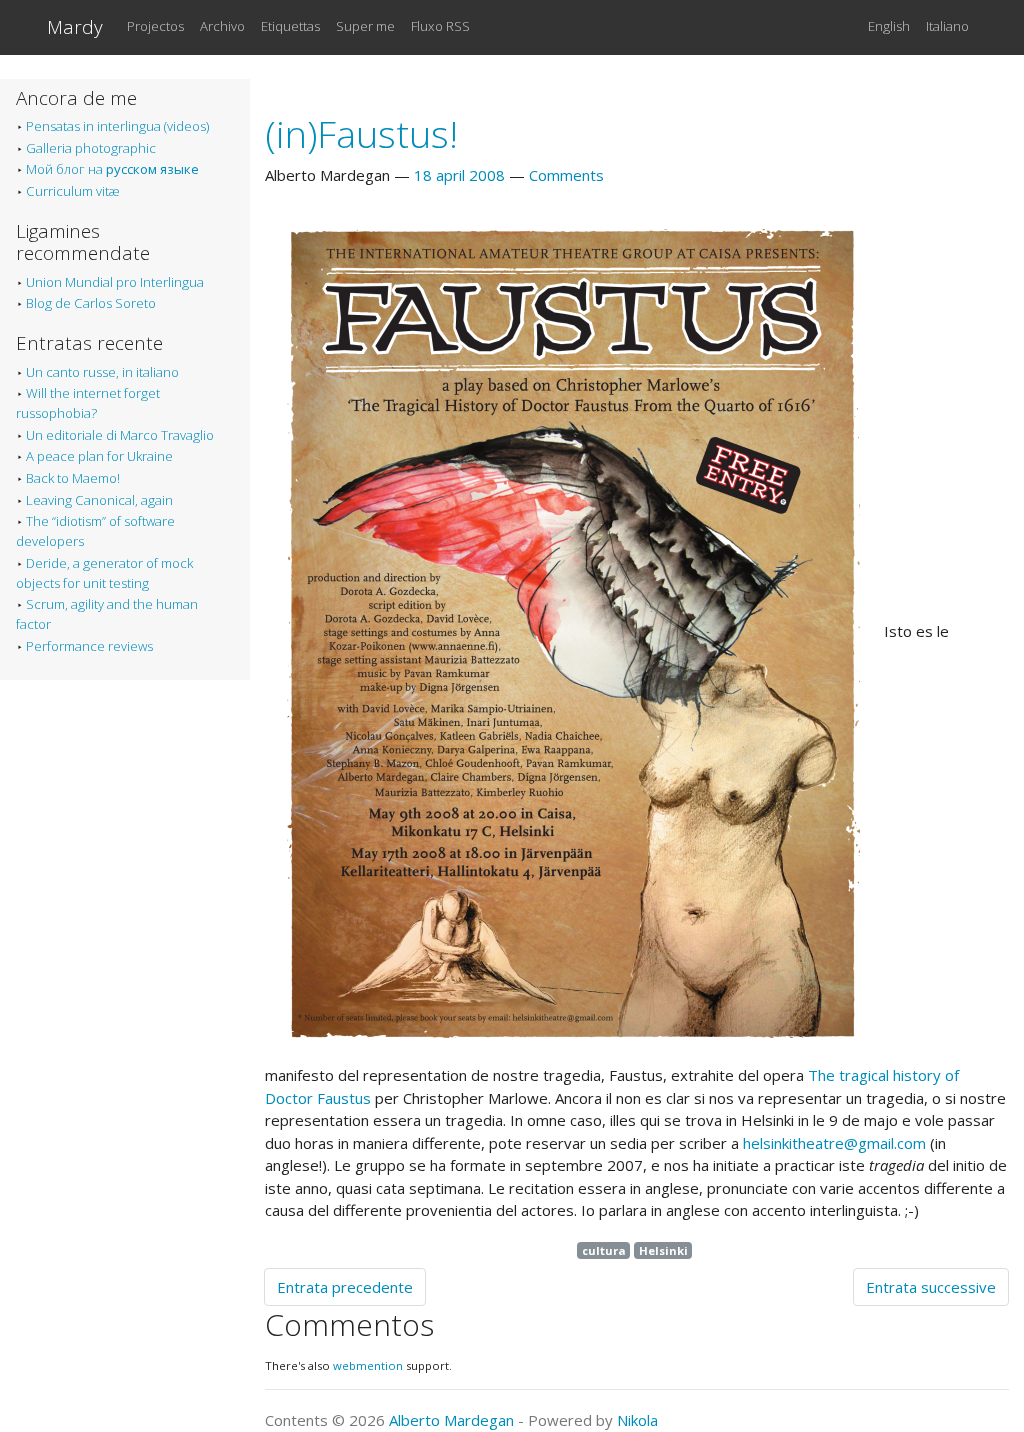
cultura (604, 1250)
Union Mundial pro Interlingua (115, 282)
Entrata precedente (345, 1287)
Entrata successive (931, 1287)
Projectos (155, 26)
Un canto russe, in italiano (102, 372)
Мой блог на (112, 169)
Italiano (947, 26)
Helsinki (663, 1250)
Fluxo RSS (440, 26)
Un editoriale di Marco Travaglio (120, 435)
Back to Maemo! (73, 478)
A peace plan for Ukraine (99, 456)
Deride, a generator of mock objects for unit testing (104, 573)
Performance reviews (89, 646)
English (889, 26)
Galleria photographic (91, 148)
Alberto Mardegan (451, 1420)
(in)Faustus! (361, 133)
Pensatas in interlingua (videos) (117, 126)
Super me (365, 26)
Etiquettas (290, 26)
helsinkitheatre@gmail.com (834, 1143)
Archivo (222, 26)
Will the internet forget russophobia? (88, 403)
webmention (368, 1365)
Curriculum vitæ (73, 191)
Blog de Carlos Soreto (91, 303)
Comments (566, 175)
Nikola (637, 1420)
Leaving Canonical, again (99, 500)
